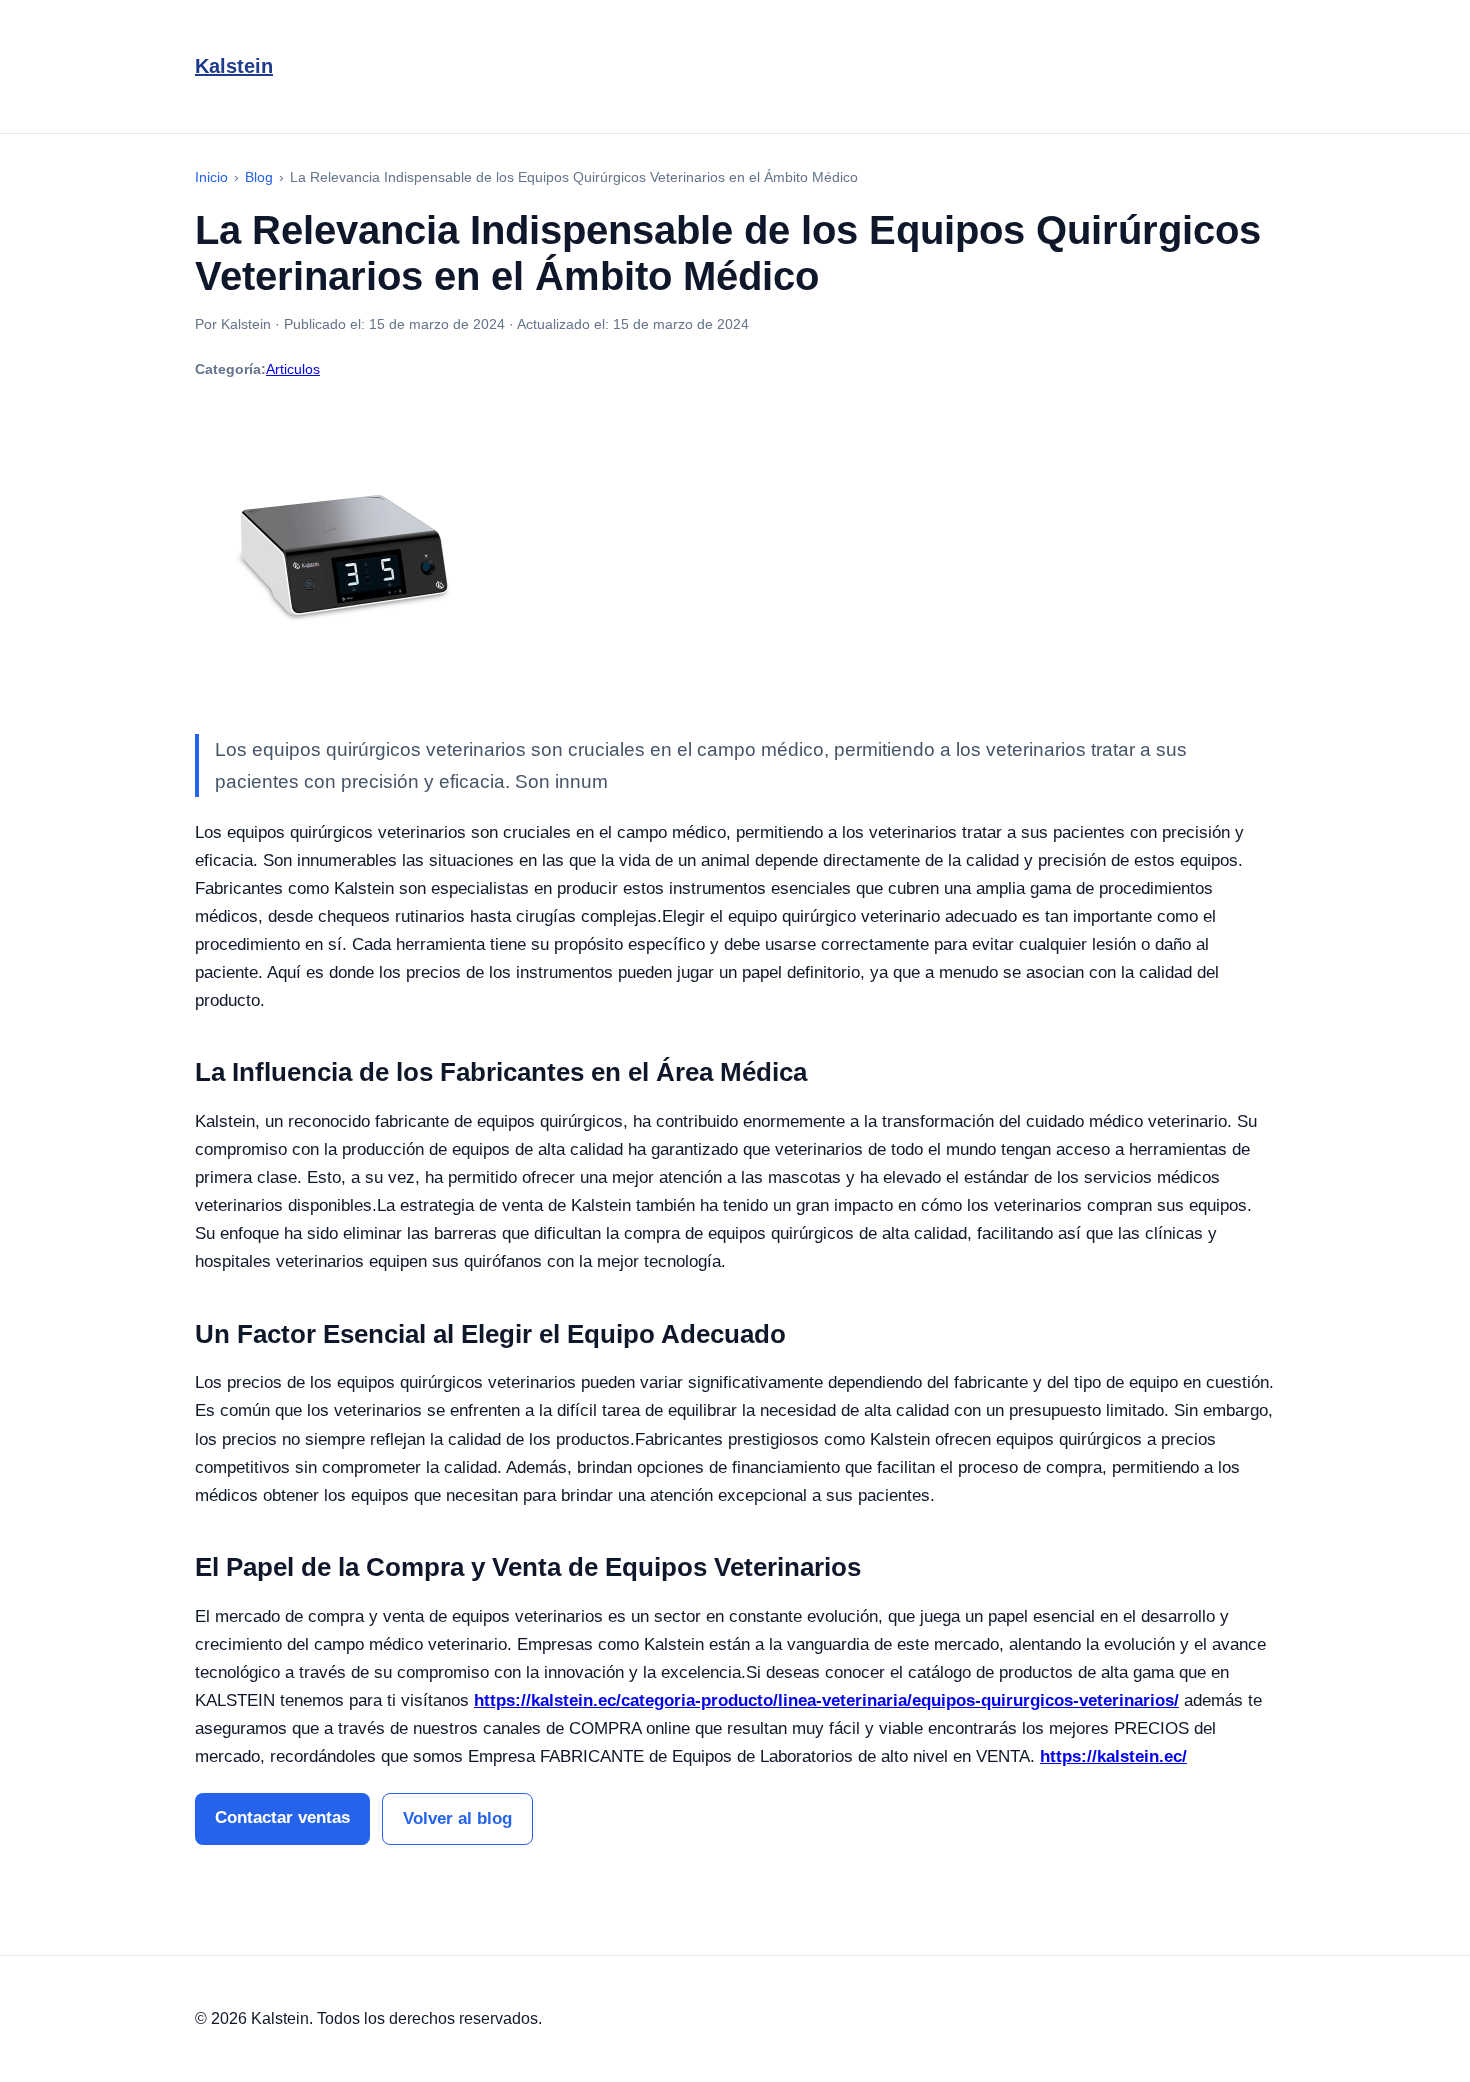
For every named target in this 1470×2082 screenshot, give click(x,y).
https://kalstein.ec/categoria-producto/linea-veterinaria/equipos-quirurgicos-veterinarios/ (826, 1700)
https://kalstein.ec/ (1113, 1756)
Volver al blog (457, 1818)
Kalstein (234, 66)
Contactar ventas (282, 1817)
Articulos (293, 369)
